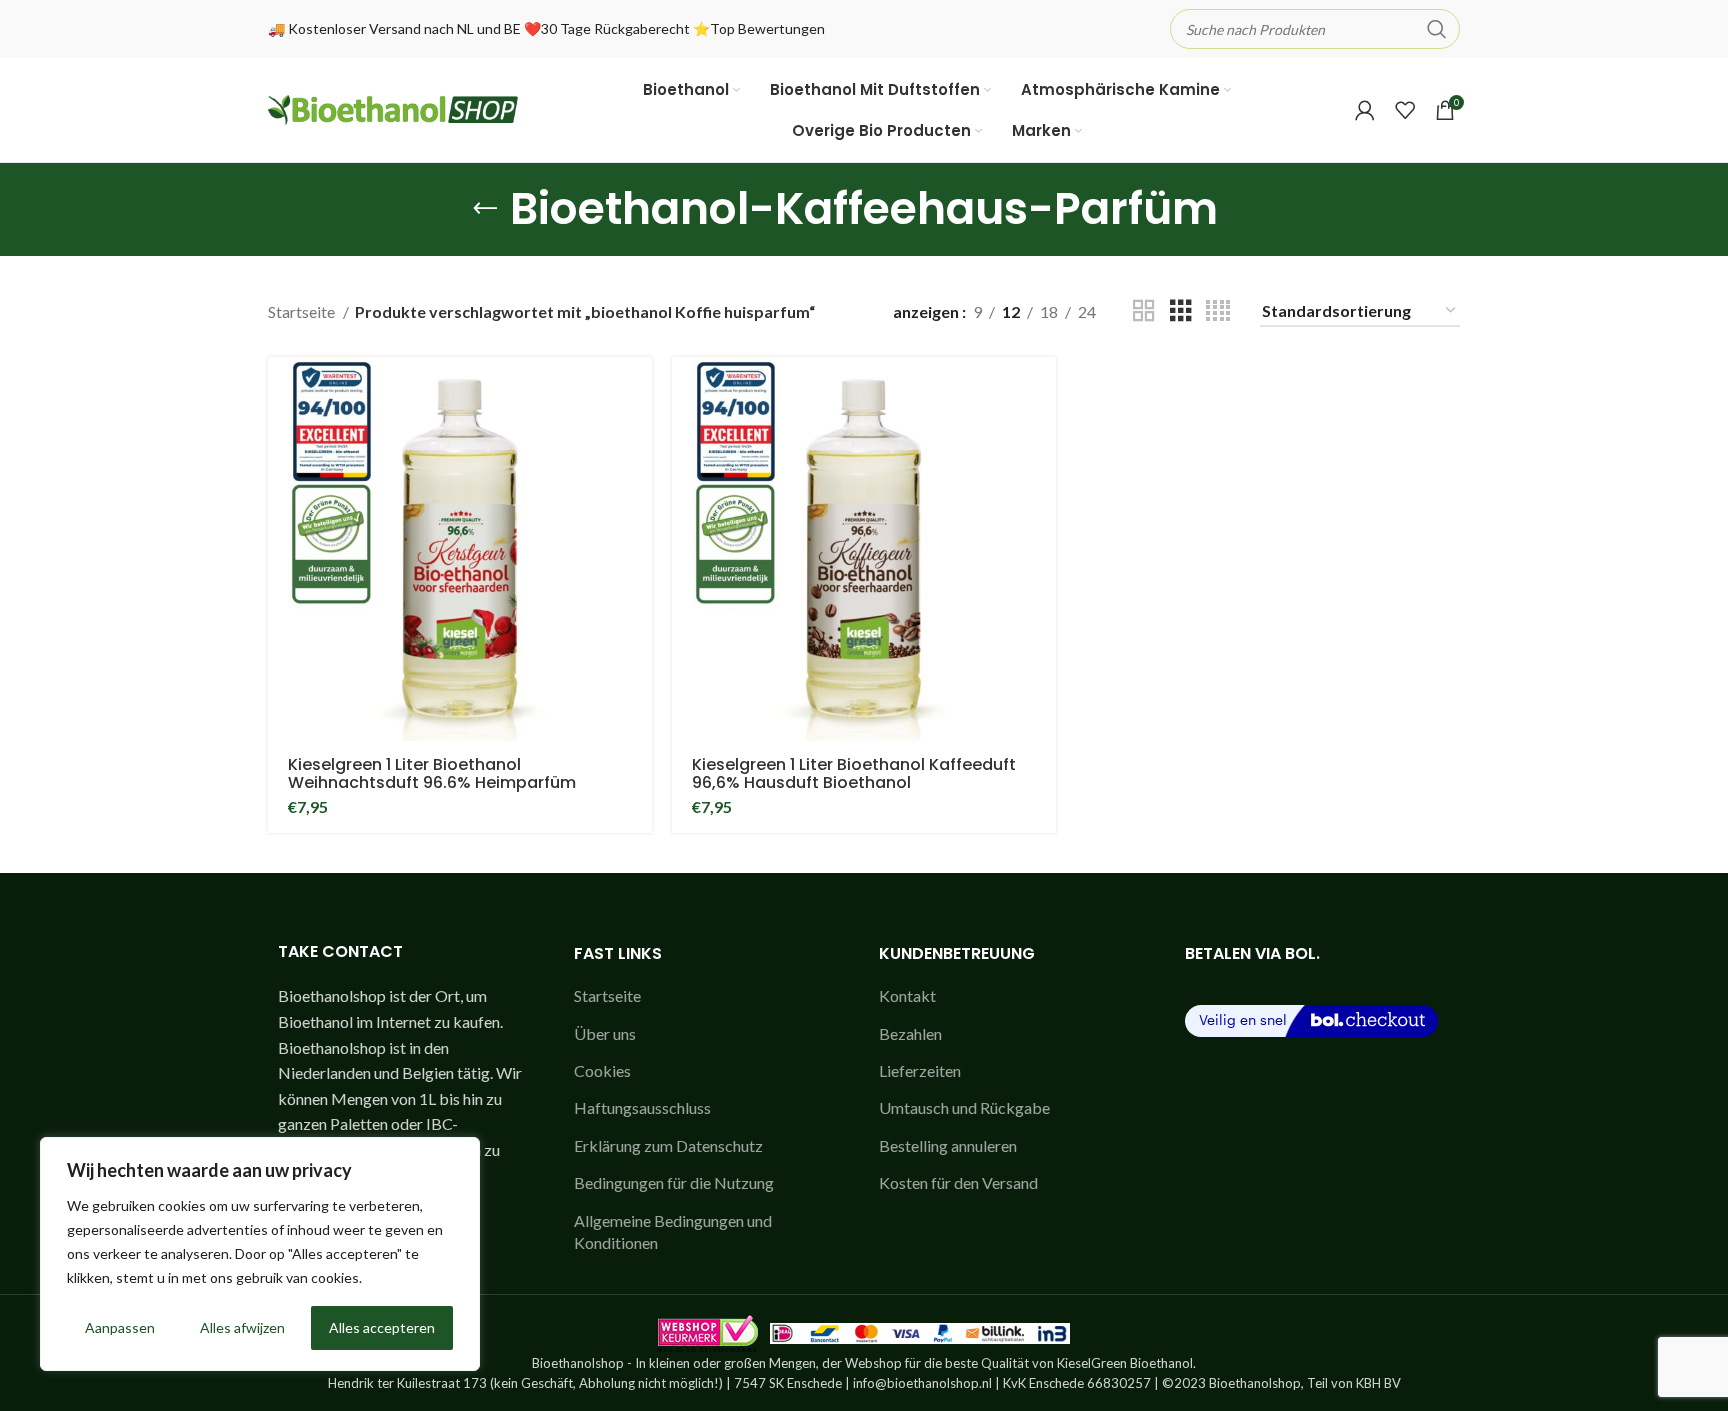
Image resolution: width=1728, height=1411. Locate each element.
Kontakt (907, 995)
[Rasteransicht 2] (1144, 311)
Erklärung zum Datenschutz (668, 1145)
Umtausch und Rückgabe (964, 1107)
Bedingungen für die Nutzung (674, 1182)
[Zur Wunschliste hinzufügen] (637, 434)
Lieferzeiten (920, 1070)
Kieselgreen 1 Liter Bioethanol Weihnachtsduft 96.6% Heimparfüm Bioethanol (432, 782)
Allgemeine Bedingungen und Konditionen (673, 1231)
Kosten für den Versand (958, 1182)
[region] (260, 1254)
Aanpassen (120, 1327)
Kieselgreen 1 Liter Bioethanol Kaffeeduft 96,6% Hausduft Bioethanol (854, 773)
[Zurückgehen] (485, 209)
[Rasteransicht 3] (1181, 311)
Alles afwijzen (242, 1327)
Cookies (602, 1070)
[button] (637, 389)
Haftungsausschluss (642, 1107)
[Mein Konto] (1365, 110)
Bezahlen (910, 1033)
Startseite (303, 311)
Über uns (605, 1033)
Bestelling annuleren (948, 1145)
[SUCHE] (1437, 29)
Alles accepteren (382, 1327)
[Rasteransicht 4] (1218, 311)
